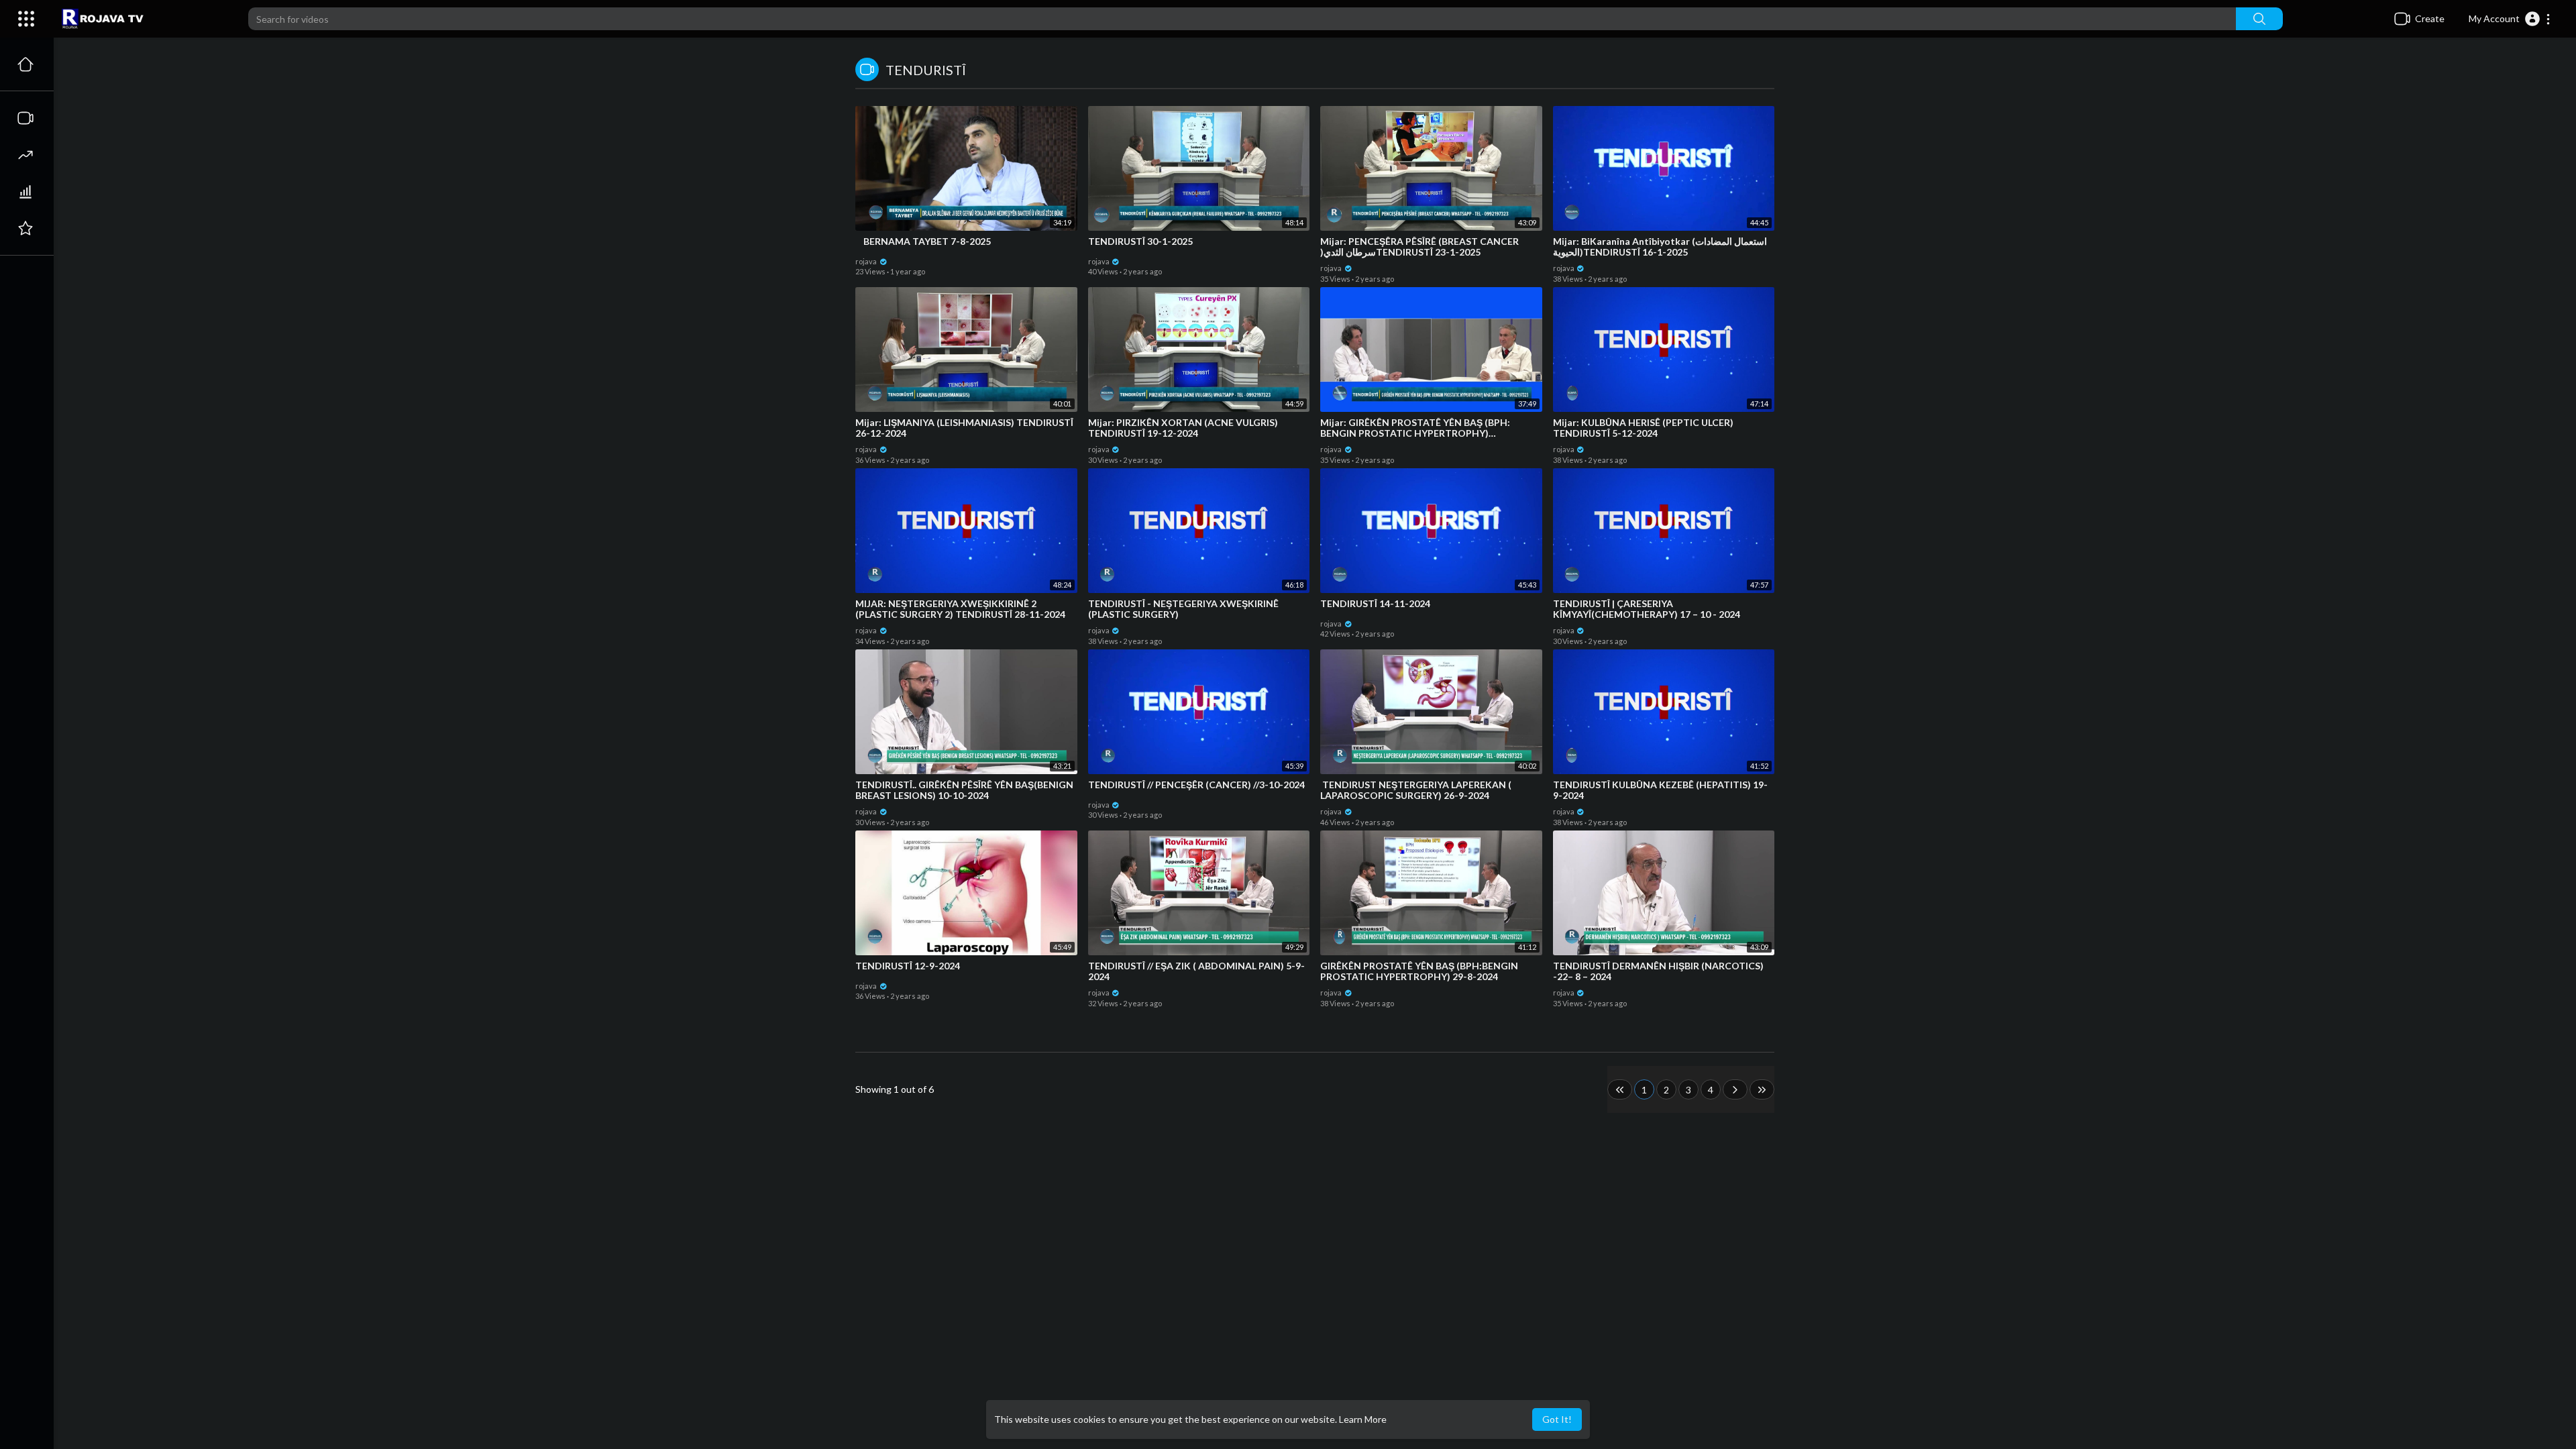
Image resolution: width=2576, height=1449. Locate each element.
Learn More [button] (1363, 1419)
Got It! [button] (1557, 1419)
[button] (2510, 19)
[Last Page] (1762, 1089)
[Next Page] (1735, 1089)
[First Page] (1620, 1089)
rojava (867, 261)
